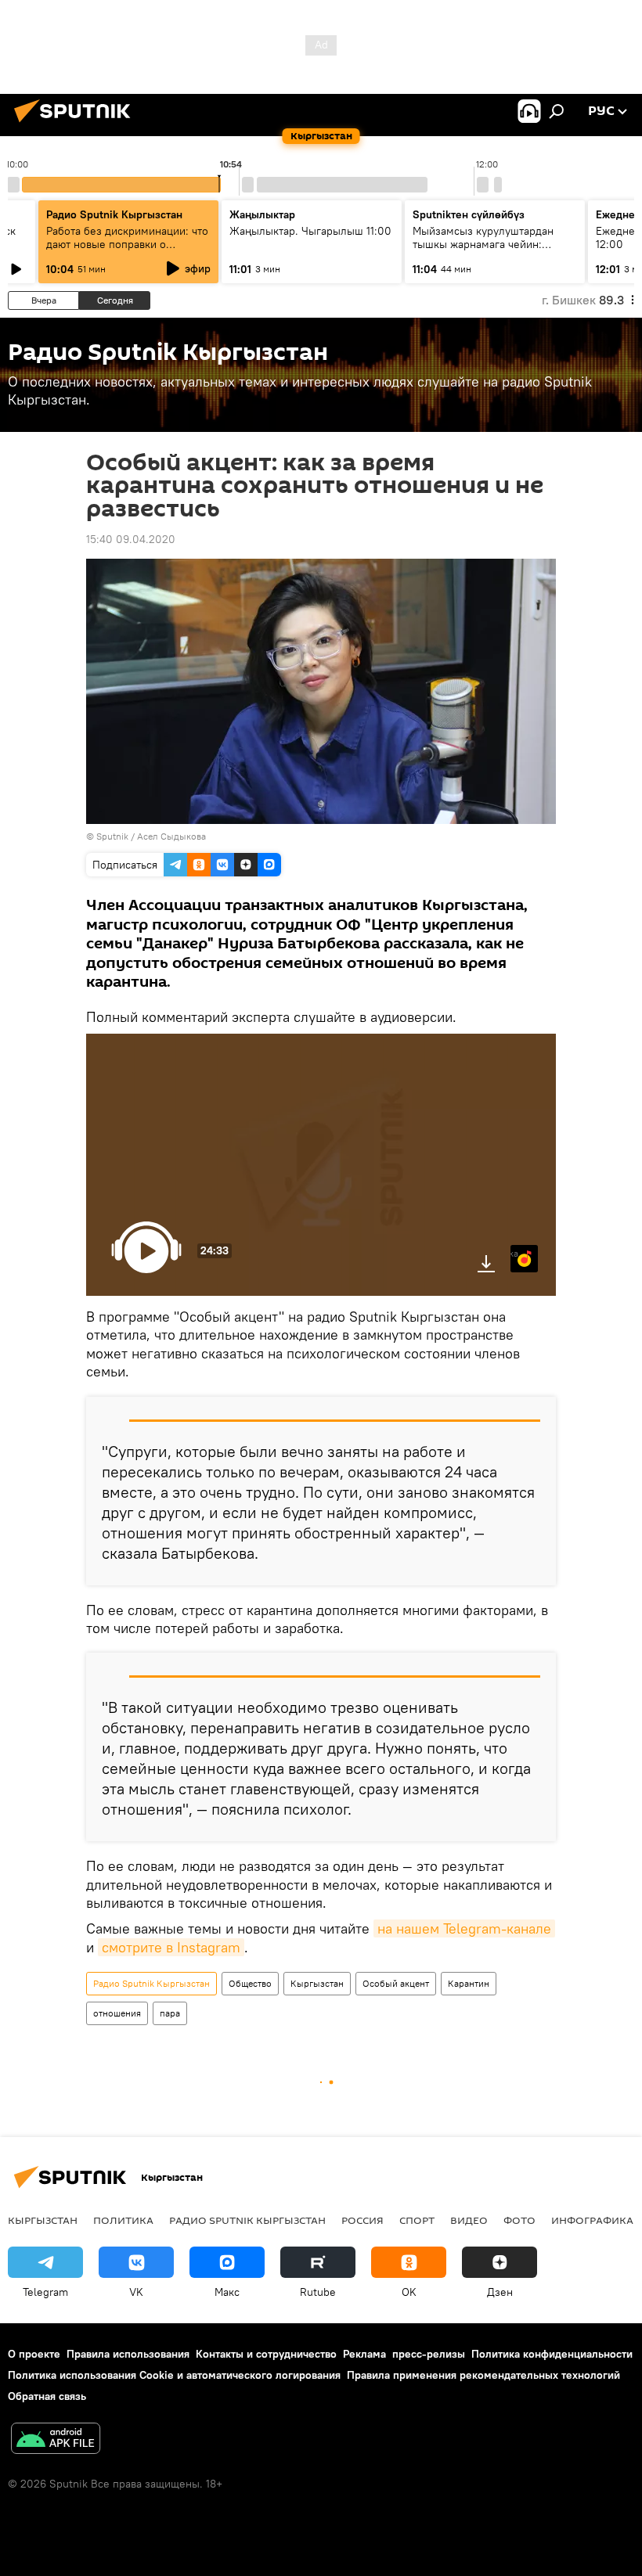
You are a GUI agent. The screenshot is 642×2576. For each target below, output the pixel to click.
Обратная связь (47, 2396)
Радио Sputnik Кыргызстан (114, 214)
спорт (417, 2220)
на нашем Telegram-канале (464, 1928)
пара (170, 2013)
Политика (123, 2220)
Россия (362, 2220)
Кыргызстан (317, 1983)
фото (519, 2220)
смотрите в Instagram (171, 1947)
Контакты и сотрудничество (266, 2354)
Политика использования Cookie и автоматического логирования (174, 2375)
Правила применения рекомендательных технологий (483, 2375)
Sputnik (112, 836)
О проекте (34, 2354)
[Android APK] (56, 2440)
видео (469, 2220)
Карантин (469, 1983)
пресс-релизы (429, 2354)
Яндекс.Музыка (514, 1253)
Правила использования (128, 2354)
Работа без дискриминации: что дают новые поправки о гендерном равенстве (127, 244)
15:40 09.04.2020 (131, 539)
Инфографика (592, 2220)
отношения (117, 2013)
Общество (250, 1983)
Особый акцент (396, 1983)
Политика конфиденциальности (552, 2354)
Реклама (364, 2354)
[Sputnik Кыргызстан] (77, 124)
